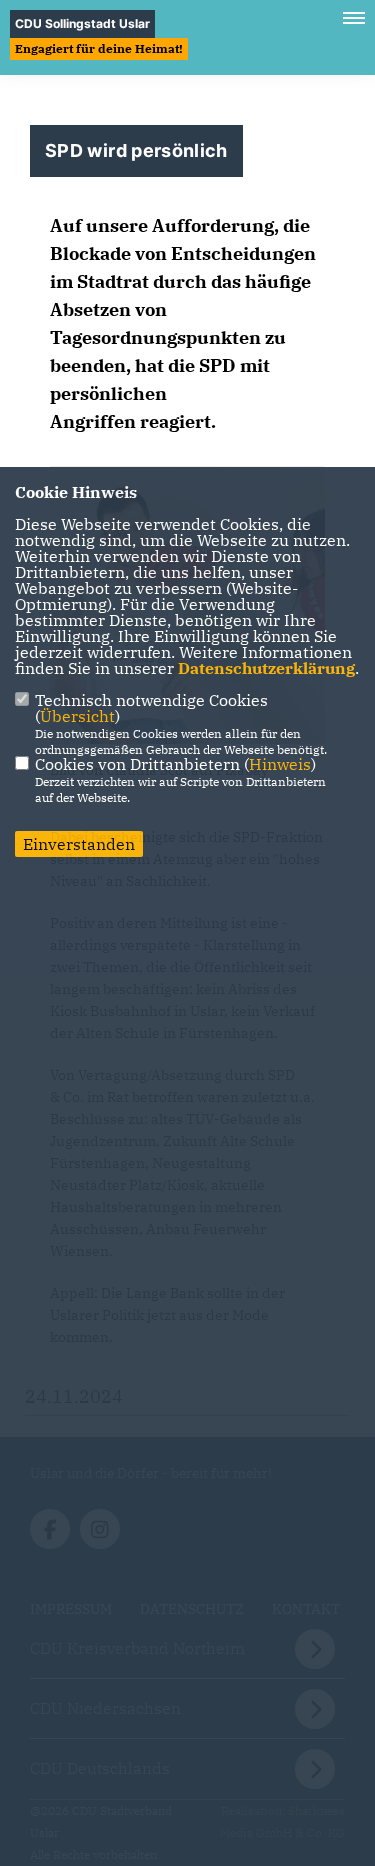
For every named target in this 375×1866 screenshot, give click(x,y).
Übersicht (77, 716)
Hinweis (280, 764)
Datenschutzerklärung (266, 668)
